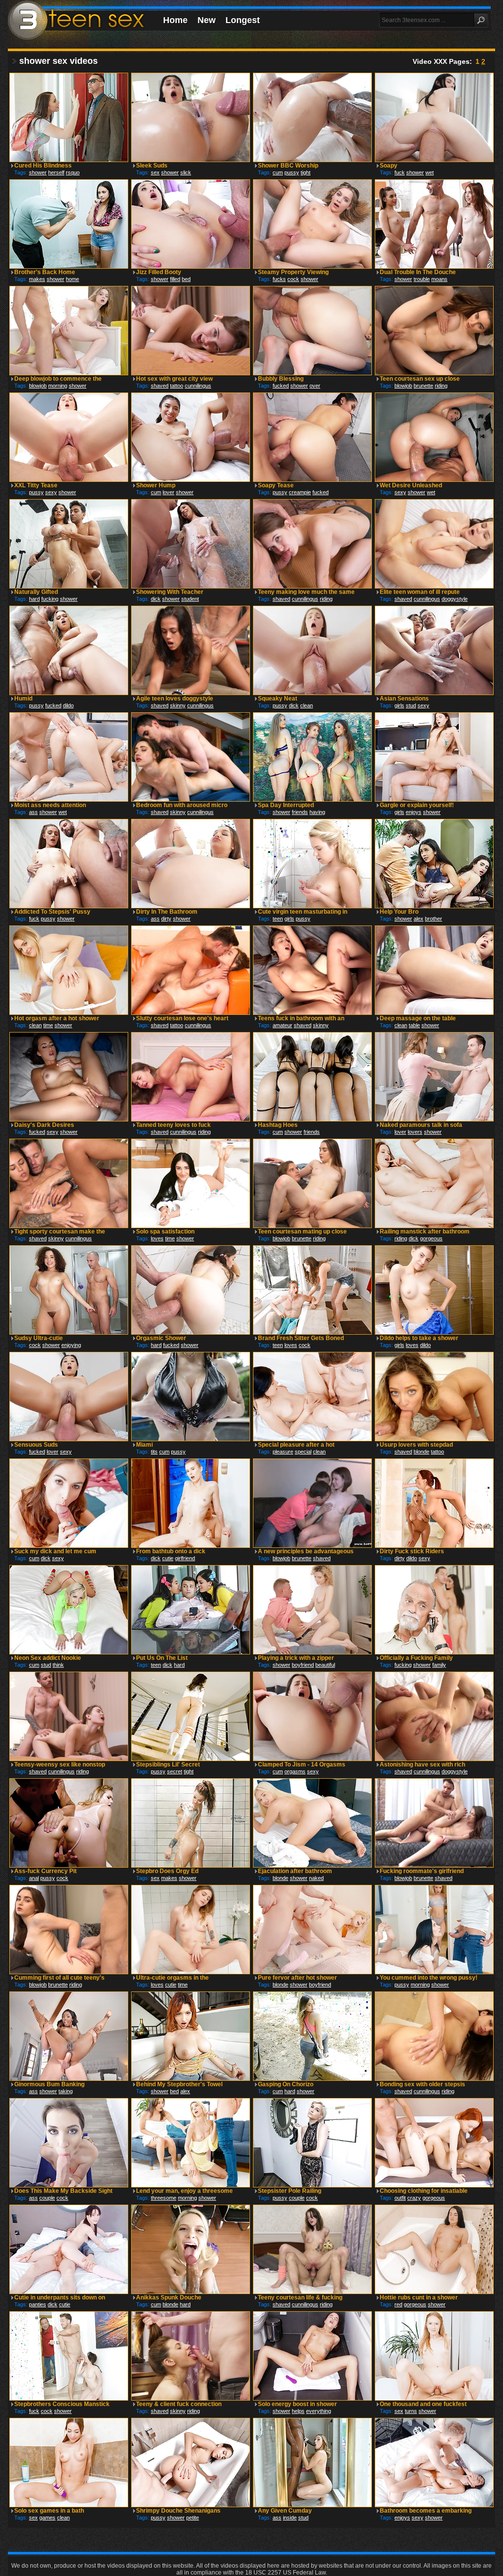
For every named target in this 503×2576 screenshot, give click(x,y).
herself (56, 172)
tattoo (177, 386)
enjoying (71, 1345)
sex (155, 172)
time (48, 1025)
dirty (166, 919)
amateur (282, 1025)
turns (411, 2411)
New (207, 20)
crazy (414, 2198)
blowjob (38, 386)
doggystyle (455, 599)
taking (66, 2091)
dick (156, 599)
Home (175, 20)
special (303, 1452)
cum (278, 172)
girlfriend (185, 1558)
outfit (400, 2198)
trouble (422, 279)
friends (300, 812)
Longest (243, 20)
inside (290, 2518)
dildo (68, 705)
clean (307, 705)
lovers (415, 1132)
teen (278, 919)
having (317, 812)
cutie (168, 1558)
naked (316, 1878)
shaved (160, 386)
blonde (421, 1452)
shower (38, 172)
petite (193, 2518)
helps (298, 2411)
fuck (400, 172)
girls (399, 705)
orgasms (295, 1771)
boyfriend (303, 1665)
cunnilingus (198, 386)
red (398, 2304)
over (315, 386)
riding (441, 386)
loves (157, 1238)
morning (58, 386)
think (58, 1665)
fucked (281, 386)
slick (186, 172)
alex (419, 919)
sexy (51, 492)
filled (175, 279)
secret (175, 1771)
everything (319, 2411)
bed (186, 279)
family (439, 1665)
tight (306, 172)
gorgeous (431, 1238)
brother (433, 919)
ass (33, 812)
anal (34, 1878)
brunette (423, 386)
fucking (50, 599)
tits (154, 1452)
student (190, 599)
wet (430, 172)
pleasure (283, 1452)
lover (168, 492)
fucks (279, 279)
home (72, 279)
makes (37, 279)
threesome (164, 2198)
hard (34, 599)
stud (411, 705)
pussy (292, 172)
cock (293, 279)
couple (47, 2198)
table (414, 1025)
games (47, 2518)
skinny (178, 705)
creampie (300, 492)
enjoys (414, 812)
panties (38, 2304)
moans (439, 279)
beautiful (325, 1665)
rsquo (73, 172)
